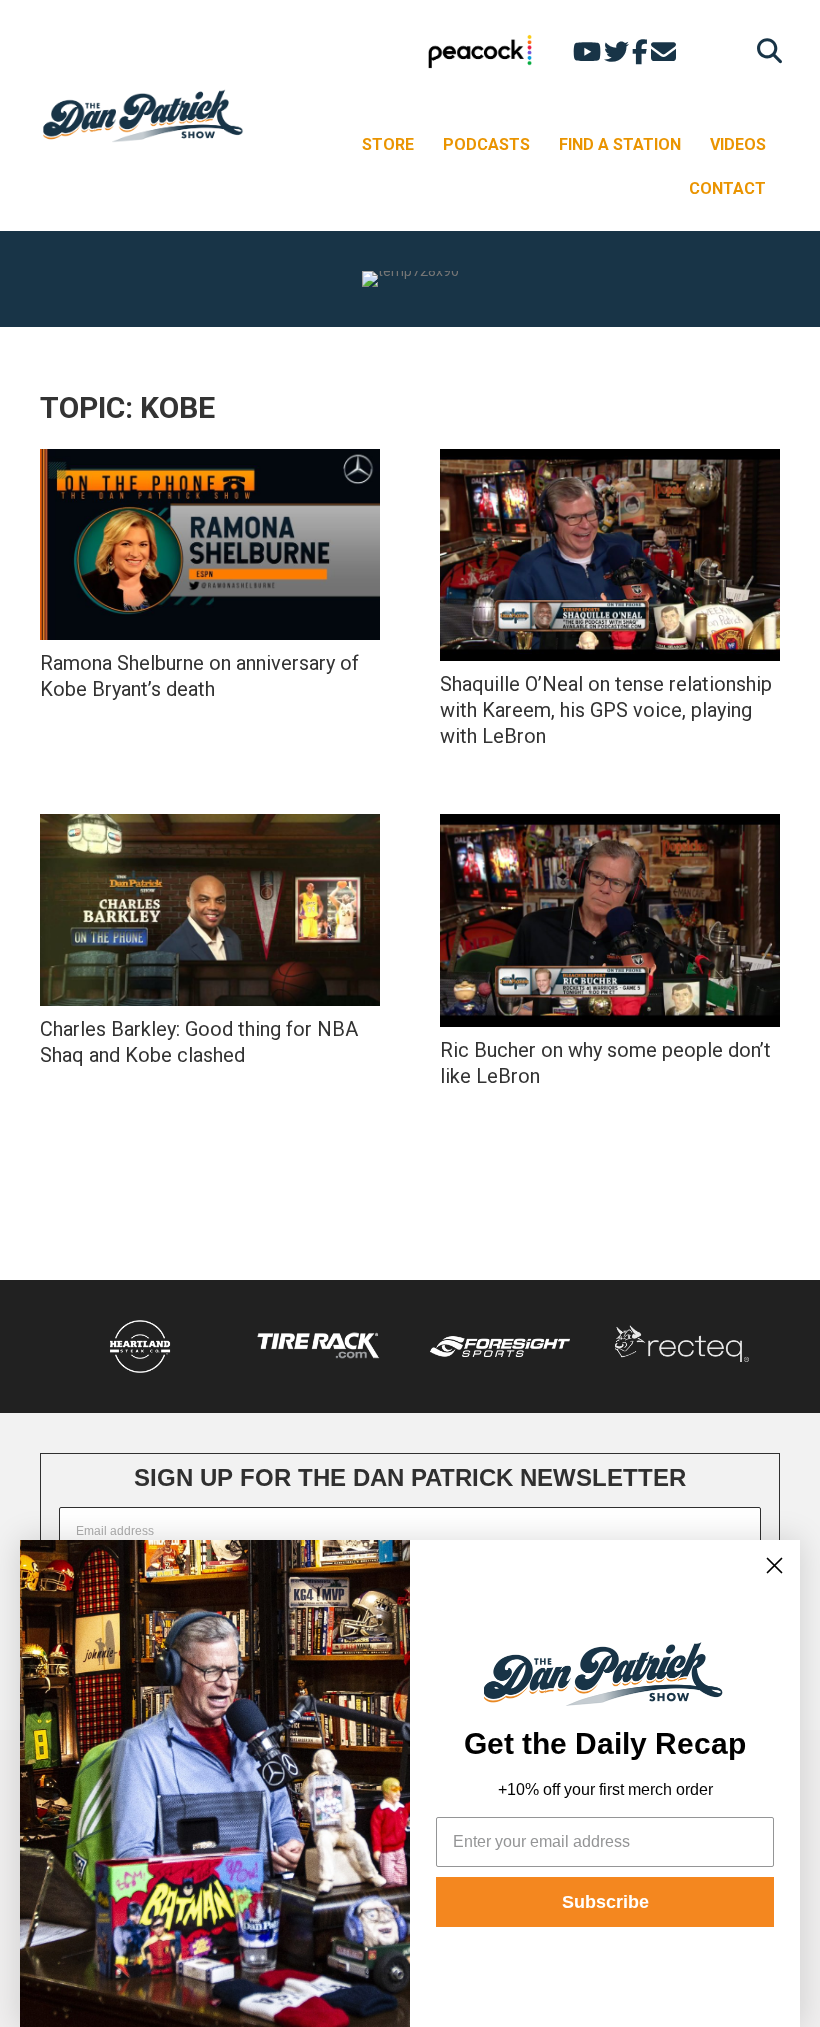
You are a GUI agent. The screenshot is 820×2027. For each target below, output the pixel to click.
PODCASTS (486, 144)
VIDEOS (738, 144)
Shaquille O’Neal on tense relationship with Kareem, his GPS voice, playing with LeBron (606, 710)
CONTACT (727, 188)
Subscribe (605, 1902)
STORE (388, 144)
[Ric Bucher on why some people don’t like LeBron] (610, 920)
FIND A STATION (620, 144)
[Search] (764, 50)
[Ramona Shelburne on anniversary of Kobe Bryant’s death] (210, 544)
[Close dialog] (774, 1565)
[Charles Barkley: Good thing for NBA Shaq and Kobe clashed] (210, 909)
